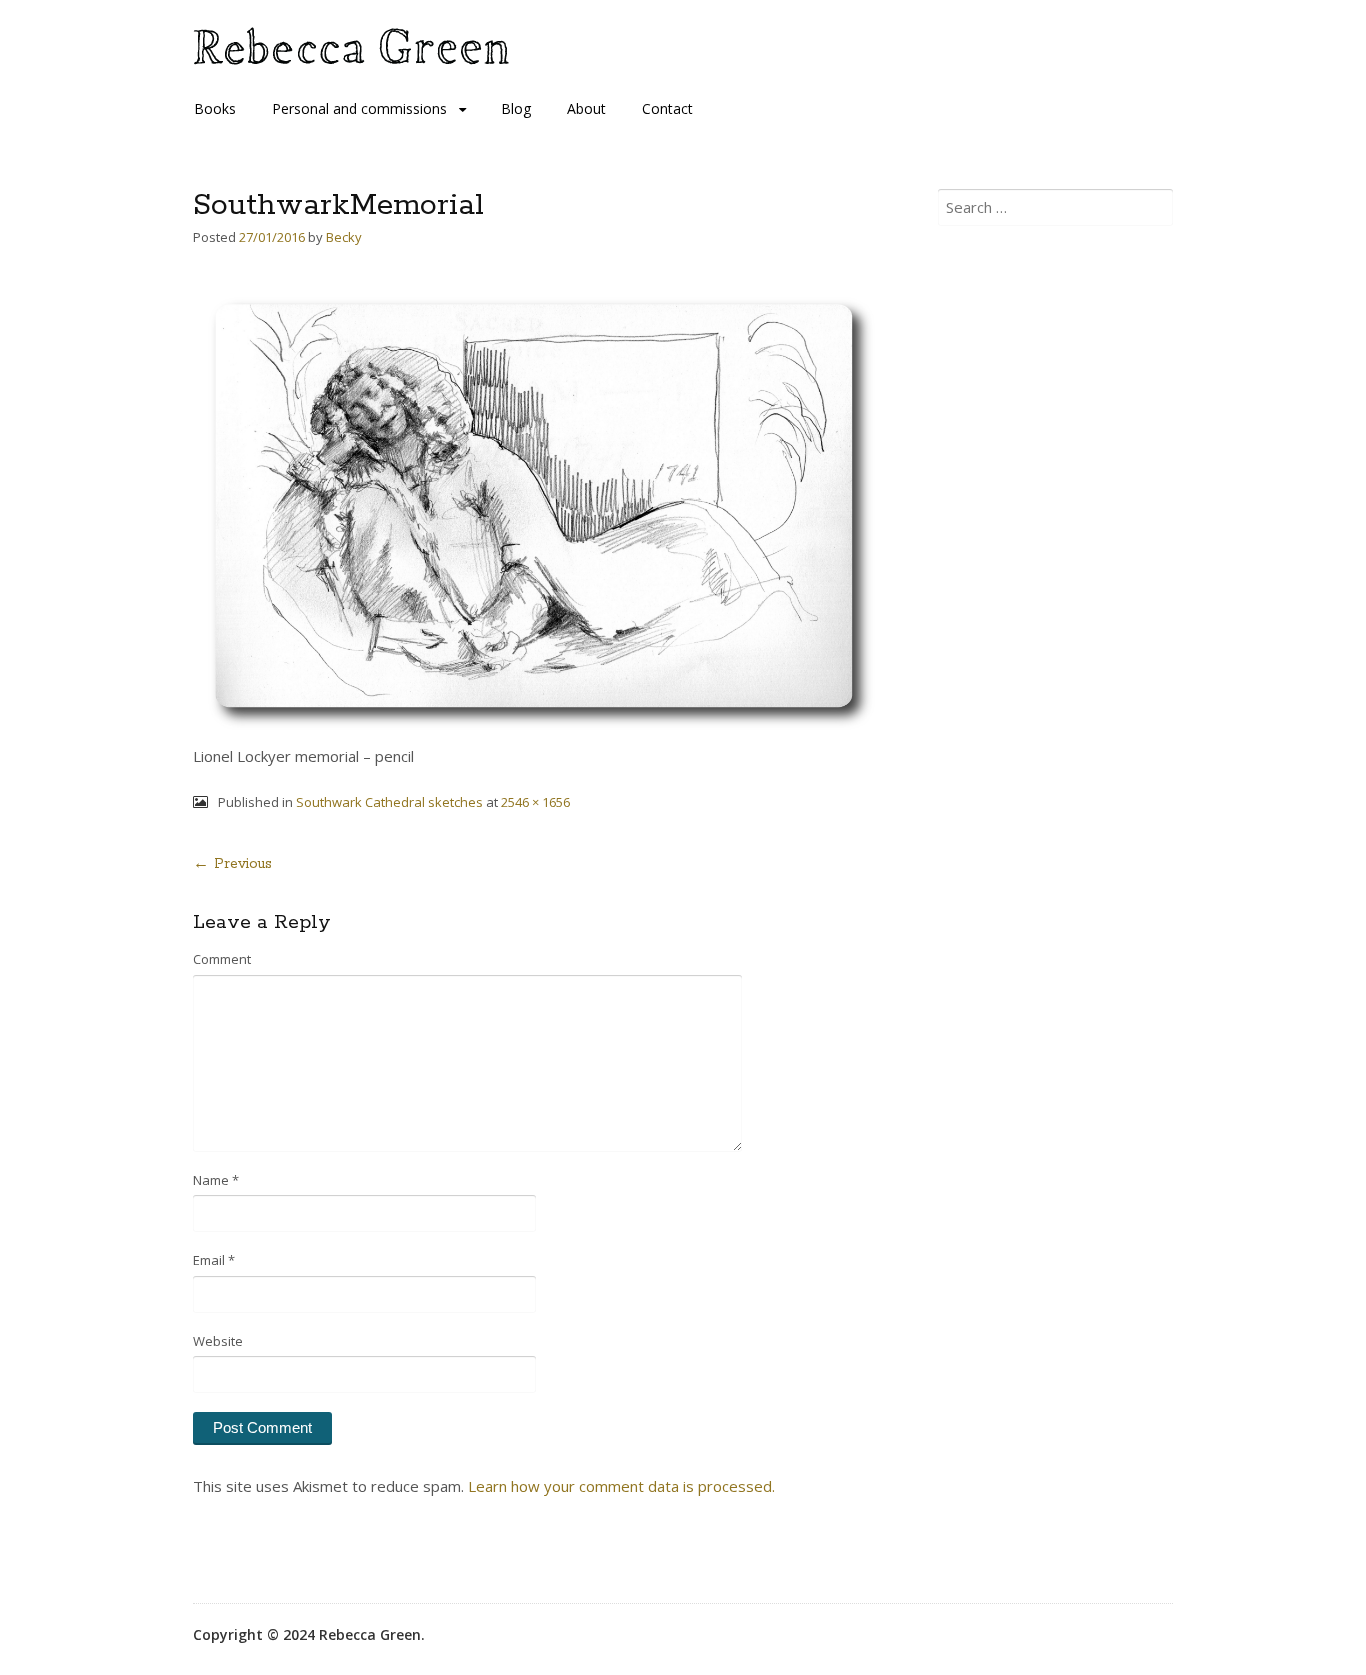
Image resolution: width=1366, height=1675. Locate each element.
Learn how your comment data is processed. (621, 1486)
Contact (667, 108)
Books (215, 108)
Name (216, 1180)
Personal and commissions (359, 108)
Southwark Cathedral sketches (389, 802)
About (586, 108)
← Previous (232, 864)
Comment (222, 959)
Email (214, 1260)
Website (218, 1341)
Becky (344, 237)
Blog (516, 108)
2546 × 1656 (535, 802)
